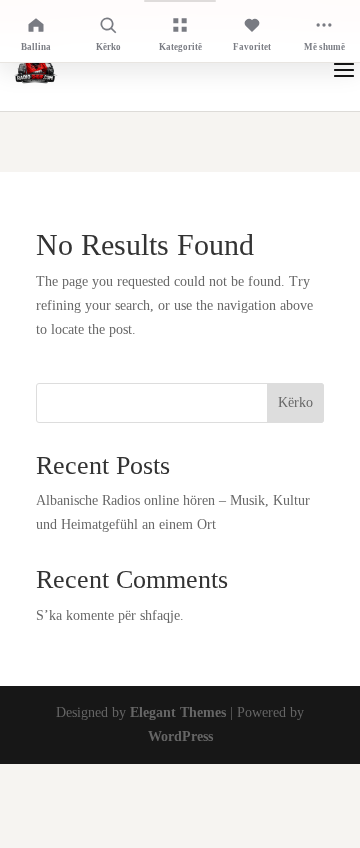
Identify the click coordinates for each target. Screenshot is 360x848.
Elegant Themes (178, 712)
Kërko (295, 402)
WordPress (180, 736)
